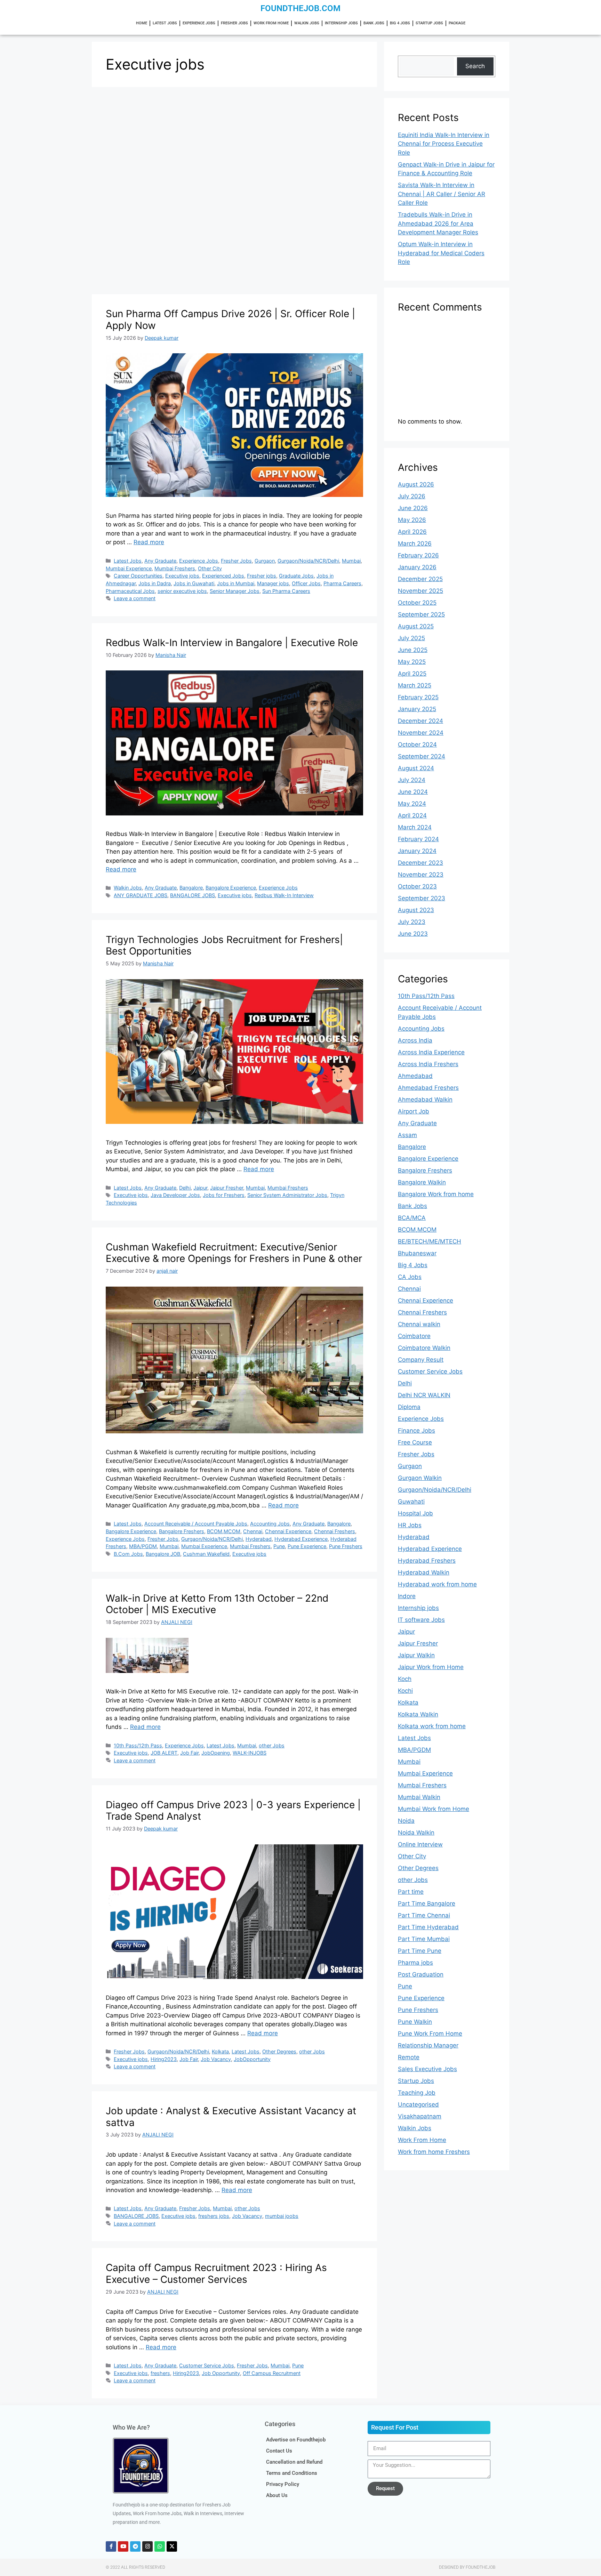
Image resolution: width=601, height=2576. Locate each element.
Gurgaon (265, 561)
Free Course (415, 1442)
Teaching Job (417, 2093)
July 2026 (412, 496)
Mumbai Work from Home (434, 1809)
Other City (210, 568)
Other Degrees (279, 2051)
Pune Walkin (415, 2022)
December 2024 (420, 721)
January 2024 (417, 851)
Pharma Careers (342, 583)
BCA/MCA (412, 1218)
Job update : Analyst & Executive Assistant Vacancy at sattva (231, 2117)
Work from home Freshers (434, 2152)
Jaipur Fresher (227, 1188)
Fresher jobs (262, 576)
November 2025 (420, 591)
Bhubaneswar (417, 1253)
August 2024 (416, 768)
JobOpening (216, 1753)
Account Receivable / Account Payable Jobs (196, 1524)
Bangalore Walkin (422, 1182)
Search (475, 66)
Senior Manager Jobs (235, 591)
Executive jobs (182, 576)
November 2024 (421, 733)
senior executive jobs (182, 591)
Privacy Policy (283, 2484)
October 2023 (417, 886)
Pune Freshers (346, 1546)
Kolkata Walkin (418, 1714)
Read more (149, 542)
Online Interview (420, 1844)
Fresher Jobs (234, 23)
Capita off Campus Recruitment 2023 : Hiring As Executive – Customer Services (216, 2273)
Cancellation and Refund (294, 2462)
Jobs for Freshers (224, 1195)
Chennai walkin (419, 1324)
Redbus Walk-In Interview (284, 895)
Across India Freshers (428, 1064)
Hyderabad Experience (301, 1539)
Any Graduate (160, 561)
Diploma (409, 1407)
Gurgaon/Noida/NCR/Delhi (308, 561)
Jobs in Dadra (155, 583)
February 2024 (418, 839)
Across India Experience (431, 1052)
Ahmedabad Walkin (425, 1100)
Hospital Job (415, 1513)
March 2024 (415, 827)
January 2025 (417, 709)
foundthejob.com (300, 8)
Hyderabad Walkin (424, 1572)
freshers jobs (214, 2216)
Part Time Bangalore (427, 1903)
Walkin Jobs (307, 23)
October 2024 (417, 744)
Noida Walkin (416, 1833)
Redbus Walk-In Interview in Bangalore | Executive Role (232, 643)
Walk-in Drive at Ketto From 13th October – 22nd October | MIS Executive (217, 1604)
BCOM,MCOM (224, 1531)
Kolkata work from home (432, 1726)
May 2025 (412, 662)
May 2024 (412, 804)
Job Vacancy (216, 2059)
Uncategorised (418, 2104)
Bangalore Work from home (436, 1194)
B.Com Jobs (128, 1554)
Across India (415, 1040)
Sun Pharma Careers (286, 591)
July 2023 (412, 922)
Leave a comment (135, 598)
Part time (411, 1892)
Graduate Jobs (296, 576)
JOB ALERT (164, 1753)
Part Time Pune (420, 1951)
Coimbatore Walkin (424, 1348)
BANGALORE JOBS (193, 895)
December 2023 (420, 863)
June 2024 (413, 792)
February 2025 (418, 697)
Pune (279, 1546)
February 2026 (418, 555)
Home (142, 23)
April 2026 (412, 532)
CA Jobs (410, 1277)
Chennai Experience (288, 1531)
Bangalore (191, 888)
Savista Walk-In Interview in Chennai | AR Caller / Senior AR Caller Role (442, 194)
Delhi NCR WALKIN (424, 1395)
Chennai (253, 1531)
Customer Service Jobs (207, 2365)
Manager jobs (273, 583)
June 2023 (413, 934)
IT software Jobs (421, 1620)
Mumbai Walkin (419, 1797)
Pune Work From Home (430, 2034)
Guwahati (411, 1502)
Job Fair (189, 1753)
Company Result (421, 1360)
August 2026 (416, 484)
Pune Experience (307, 1546)
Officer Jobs (306, 583)
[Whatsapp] (160, 2546)
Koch (405, 1679)
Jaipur (200, 1188)
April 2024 (412, 815)
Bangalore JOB (163, 1554)
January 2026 (417, 567)
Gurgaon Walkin (420, 1478)
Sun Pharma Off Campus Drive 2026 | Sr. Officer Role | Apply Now (230, 320)
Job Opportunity (221, 2373)
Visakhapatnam (420, 2116)
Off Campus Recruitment (272, 2373)
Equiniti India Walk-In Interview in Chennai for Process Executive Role (444, 144)
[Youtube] (123, 2546)
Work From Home (271, 23)
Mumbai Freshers (175, 568)
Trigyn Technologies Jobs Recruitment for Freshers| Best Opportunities (224, 945)
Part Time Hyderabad (428, 1927)
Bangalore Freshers (182, 1531)
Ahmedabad (415, 1076)
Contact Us (279, 2451)
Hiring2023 (164, 2059)
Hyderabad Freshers (427, 1561)
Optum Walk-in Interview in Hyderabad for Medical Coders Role (441, 253)
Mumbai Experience (129, 568)
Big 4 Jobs (400, 23)
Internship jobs (341, 23)
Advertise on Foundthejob (296, 2440)
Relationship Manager (428, 2045)
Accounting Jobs (270, 1524)
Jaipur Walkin (416, 1655)
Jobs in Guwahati (194, 583)
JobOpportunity (252, 2059)
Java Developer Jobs (175, 1195)
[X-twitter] (172, 2546)
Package (457, 23)
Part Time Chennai (424, 1915)
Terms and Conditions (292, 2473)
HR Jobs (410, 1525)
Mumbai (351, 561)
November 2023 (421, 875)
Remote (409, 2057)
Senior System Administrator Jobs (287, 1195)
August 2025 (416, 626)
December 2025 (420, 579)
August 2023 (416, 910)
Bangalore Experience (231, 888)
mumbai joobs (282, 2216)
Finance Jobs (416, 1431)
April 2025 (412, 674)
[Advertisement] (234, 143)
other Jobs (272, 1745)
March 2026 (415, 544)
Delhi (185, 1188)
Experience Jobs (199, 23)
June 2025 (413, 650)
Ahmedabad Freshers (428, 1088)
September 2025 (421, 614)
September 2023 (422, 898)
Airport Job (414, 1111)
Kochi (405, 1691)
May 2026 (412, 520)
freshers (160, 2373)
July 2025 (411, 638)
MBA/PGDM (143, 1546)
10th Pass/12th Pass (138, 1745)
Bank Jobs (374, 23)
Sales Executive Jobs (427, 2069)
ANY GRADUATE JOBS (141, 895)
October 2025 (417, 603)
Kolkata (220, 2051)
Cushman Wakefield (206, 1554)
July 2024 (412, 780)
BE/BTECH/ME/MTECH (430, 1241)
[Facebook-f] (111, 2546)
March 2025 (415, 685)
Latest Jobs (165, 23)
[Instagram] (147, 2546)
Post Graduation (421, 1974)
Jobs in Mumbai (236, 583)
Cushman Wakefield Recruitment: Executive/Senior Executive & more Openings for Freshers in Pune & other (234, 1253)
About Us (277, 2495)
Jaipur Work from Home (431, 1667)
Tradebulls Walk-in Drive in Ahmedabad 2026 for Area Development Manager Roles (438, 223)
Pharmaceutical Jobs (130, 591)
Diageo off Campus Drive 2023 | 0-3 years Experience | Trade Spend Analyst (233, 1811)
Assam (407, 1135)
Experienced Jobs (223, 576)
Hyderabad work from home (437, 1584)
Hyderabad (259, 1539)
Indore (407, 1596)
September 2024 (422, 756)
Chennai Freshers (335, 1531)
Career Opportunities (138, 576)
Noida (406, 1821)
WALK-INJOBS (250, 1753)
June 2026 (413, 508)
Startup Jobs (429, 23)
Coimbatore (414, 1336)
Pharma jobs (415, 1963)
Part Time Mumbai (424, 1939)
